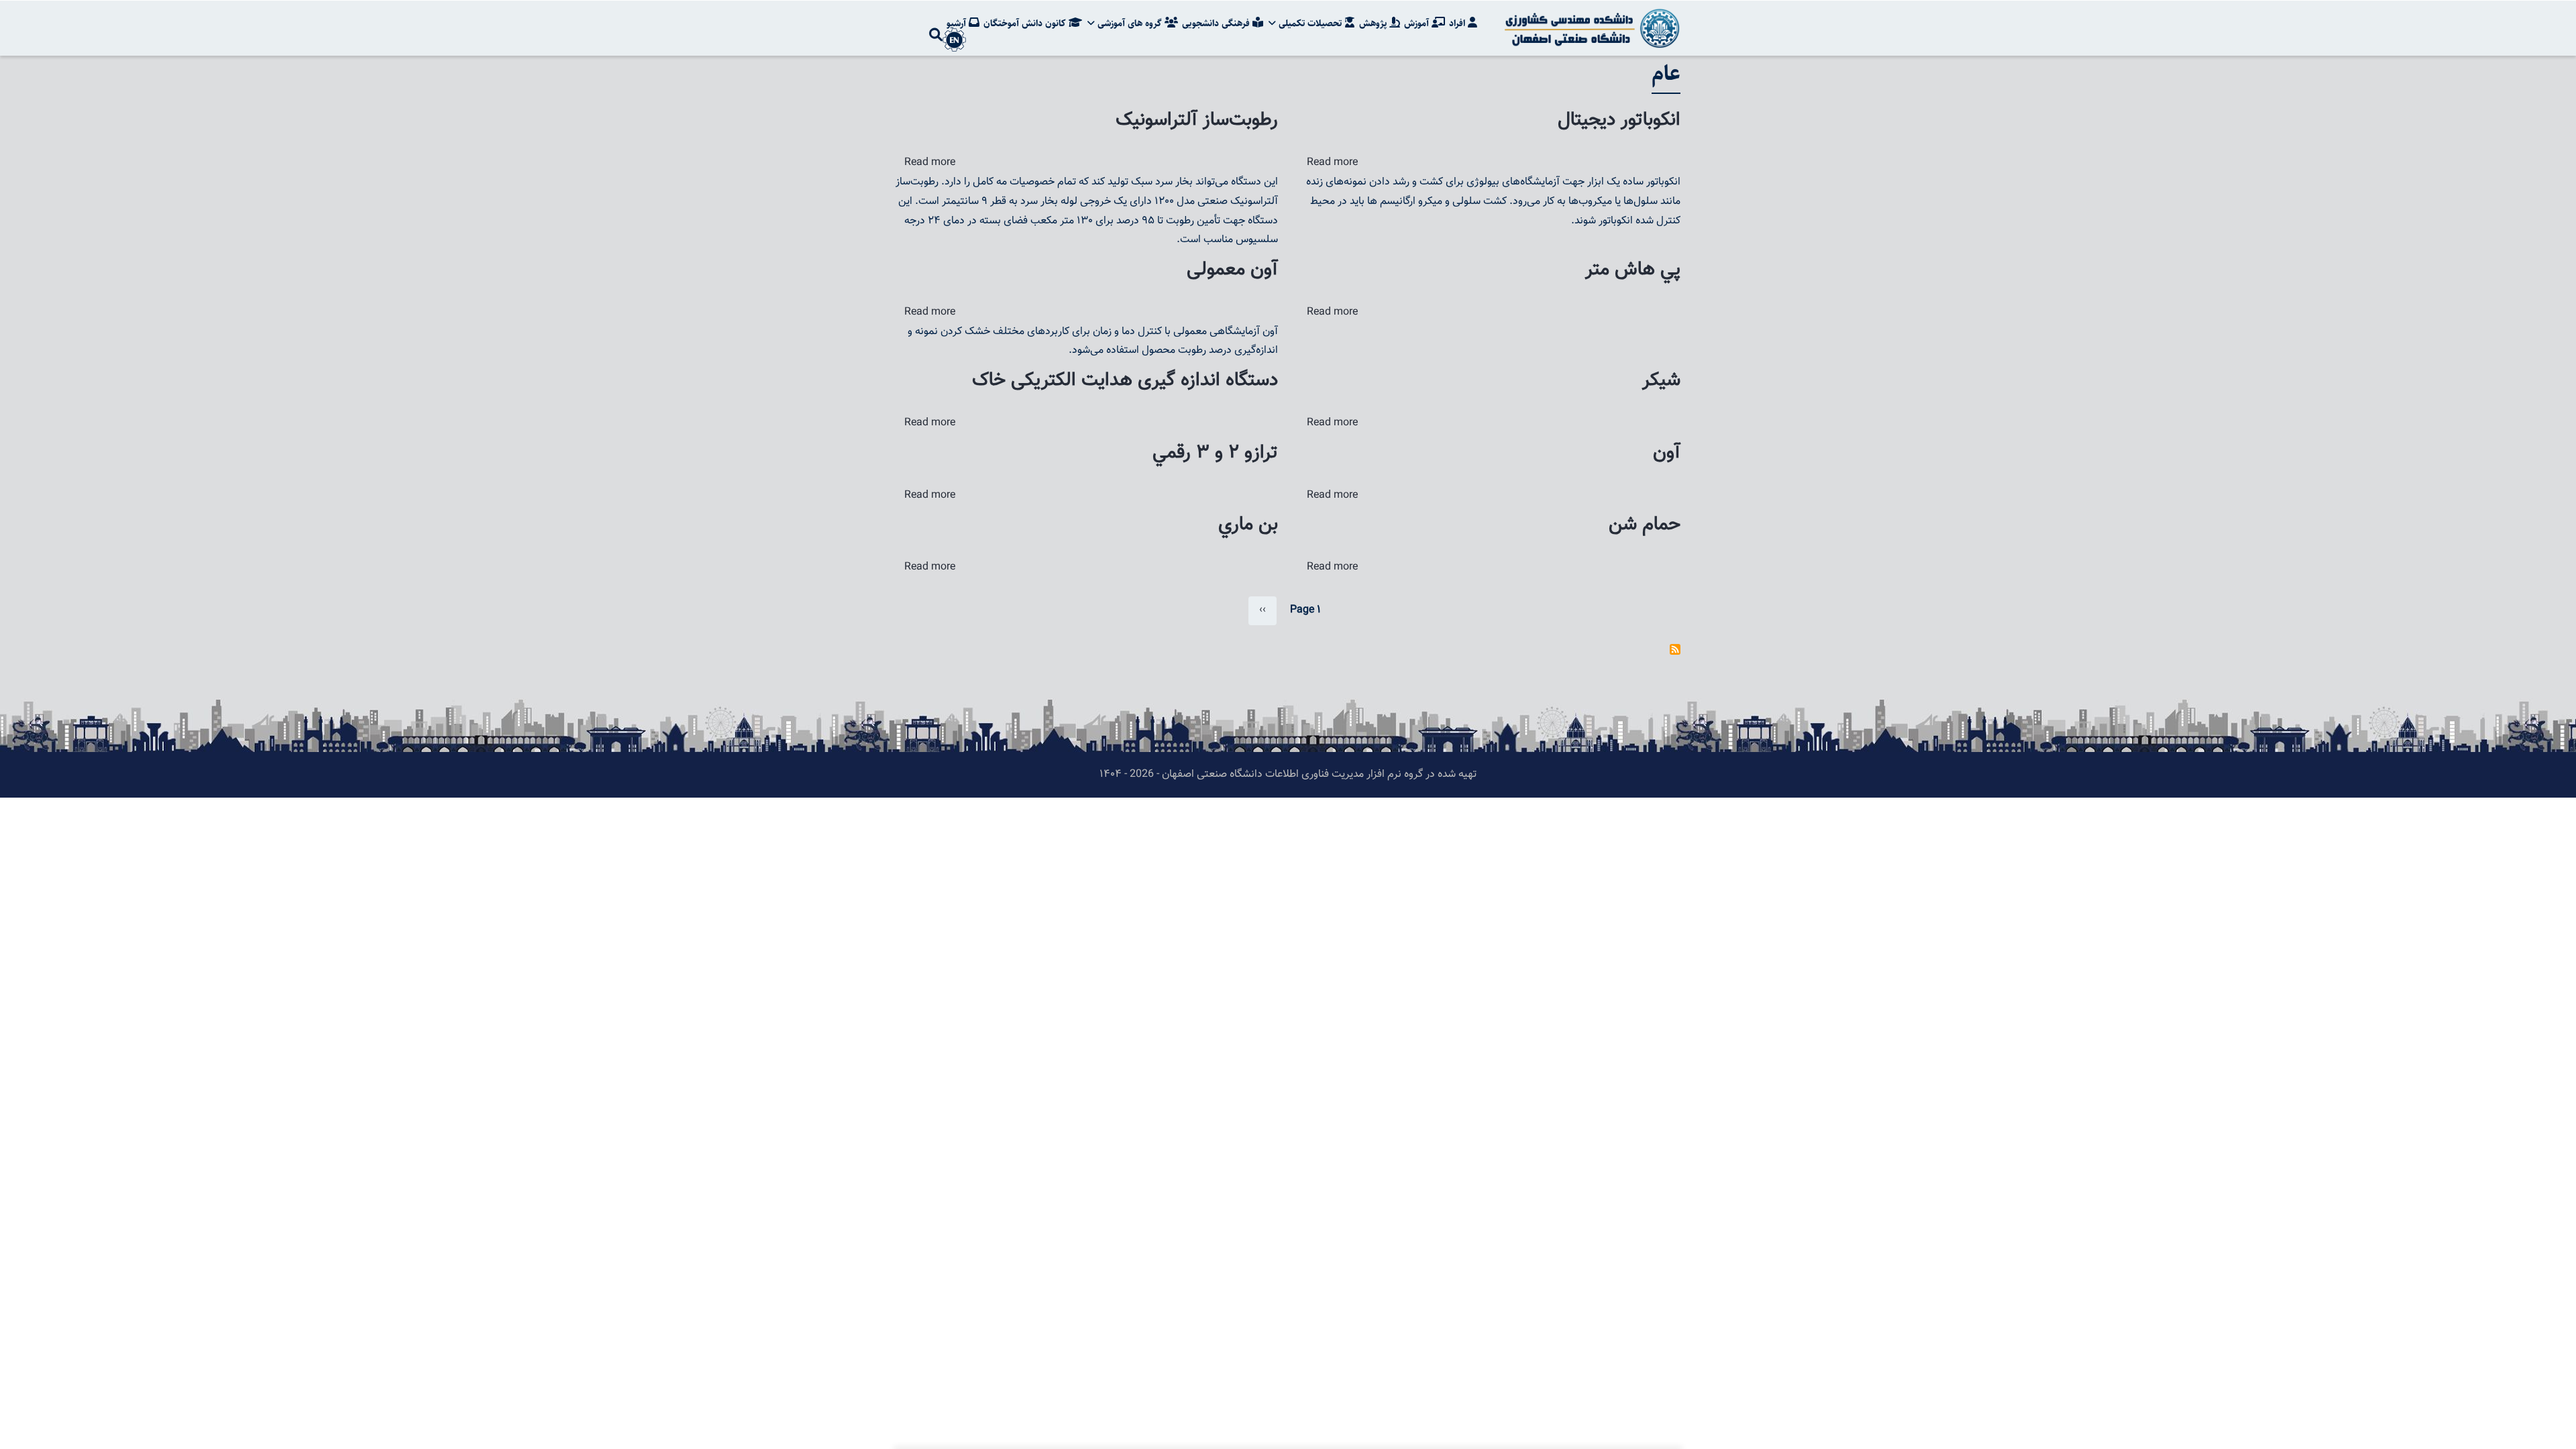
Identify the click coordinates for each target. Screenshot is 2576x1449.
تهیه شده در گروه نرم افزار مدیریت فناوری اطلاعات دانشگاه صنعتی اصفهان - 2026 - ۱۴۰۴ (1288, 774)
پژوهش (1374, 23)
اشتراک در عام (1675, 649)
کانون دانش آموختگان (1026, 23)
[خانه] (1590, 28)
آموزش (1418, 23)
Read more (930, 163)
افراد (1458, 23)
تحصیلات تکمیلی (1310, 23)
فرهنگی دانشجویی (1217, 23)
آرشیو (958, 23)
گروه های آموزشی (1130, 23)
